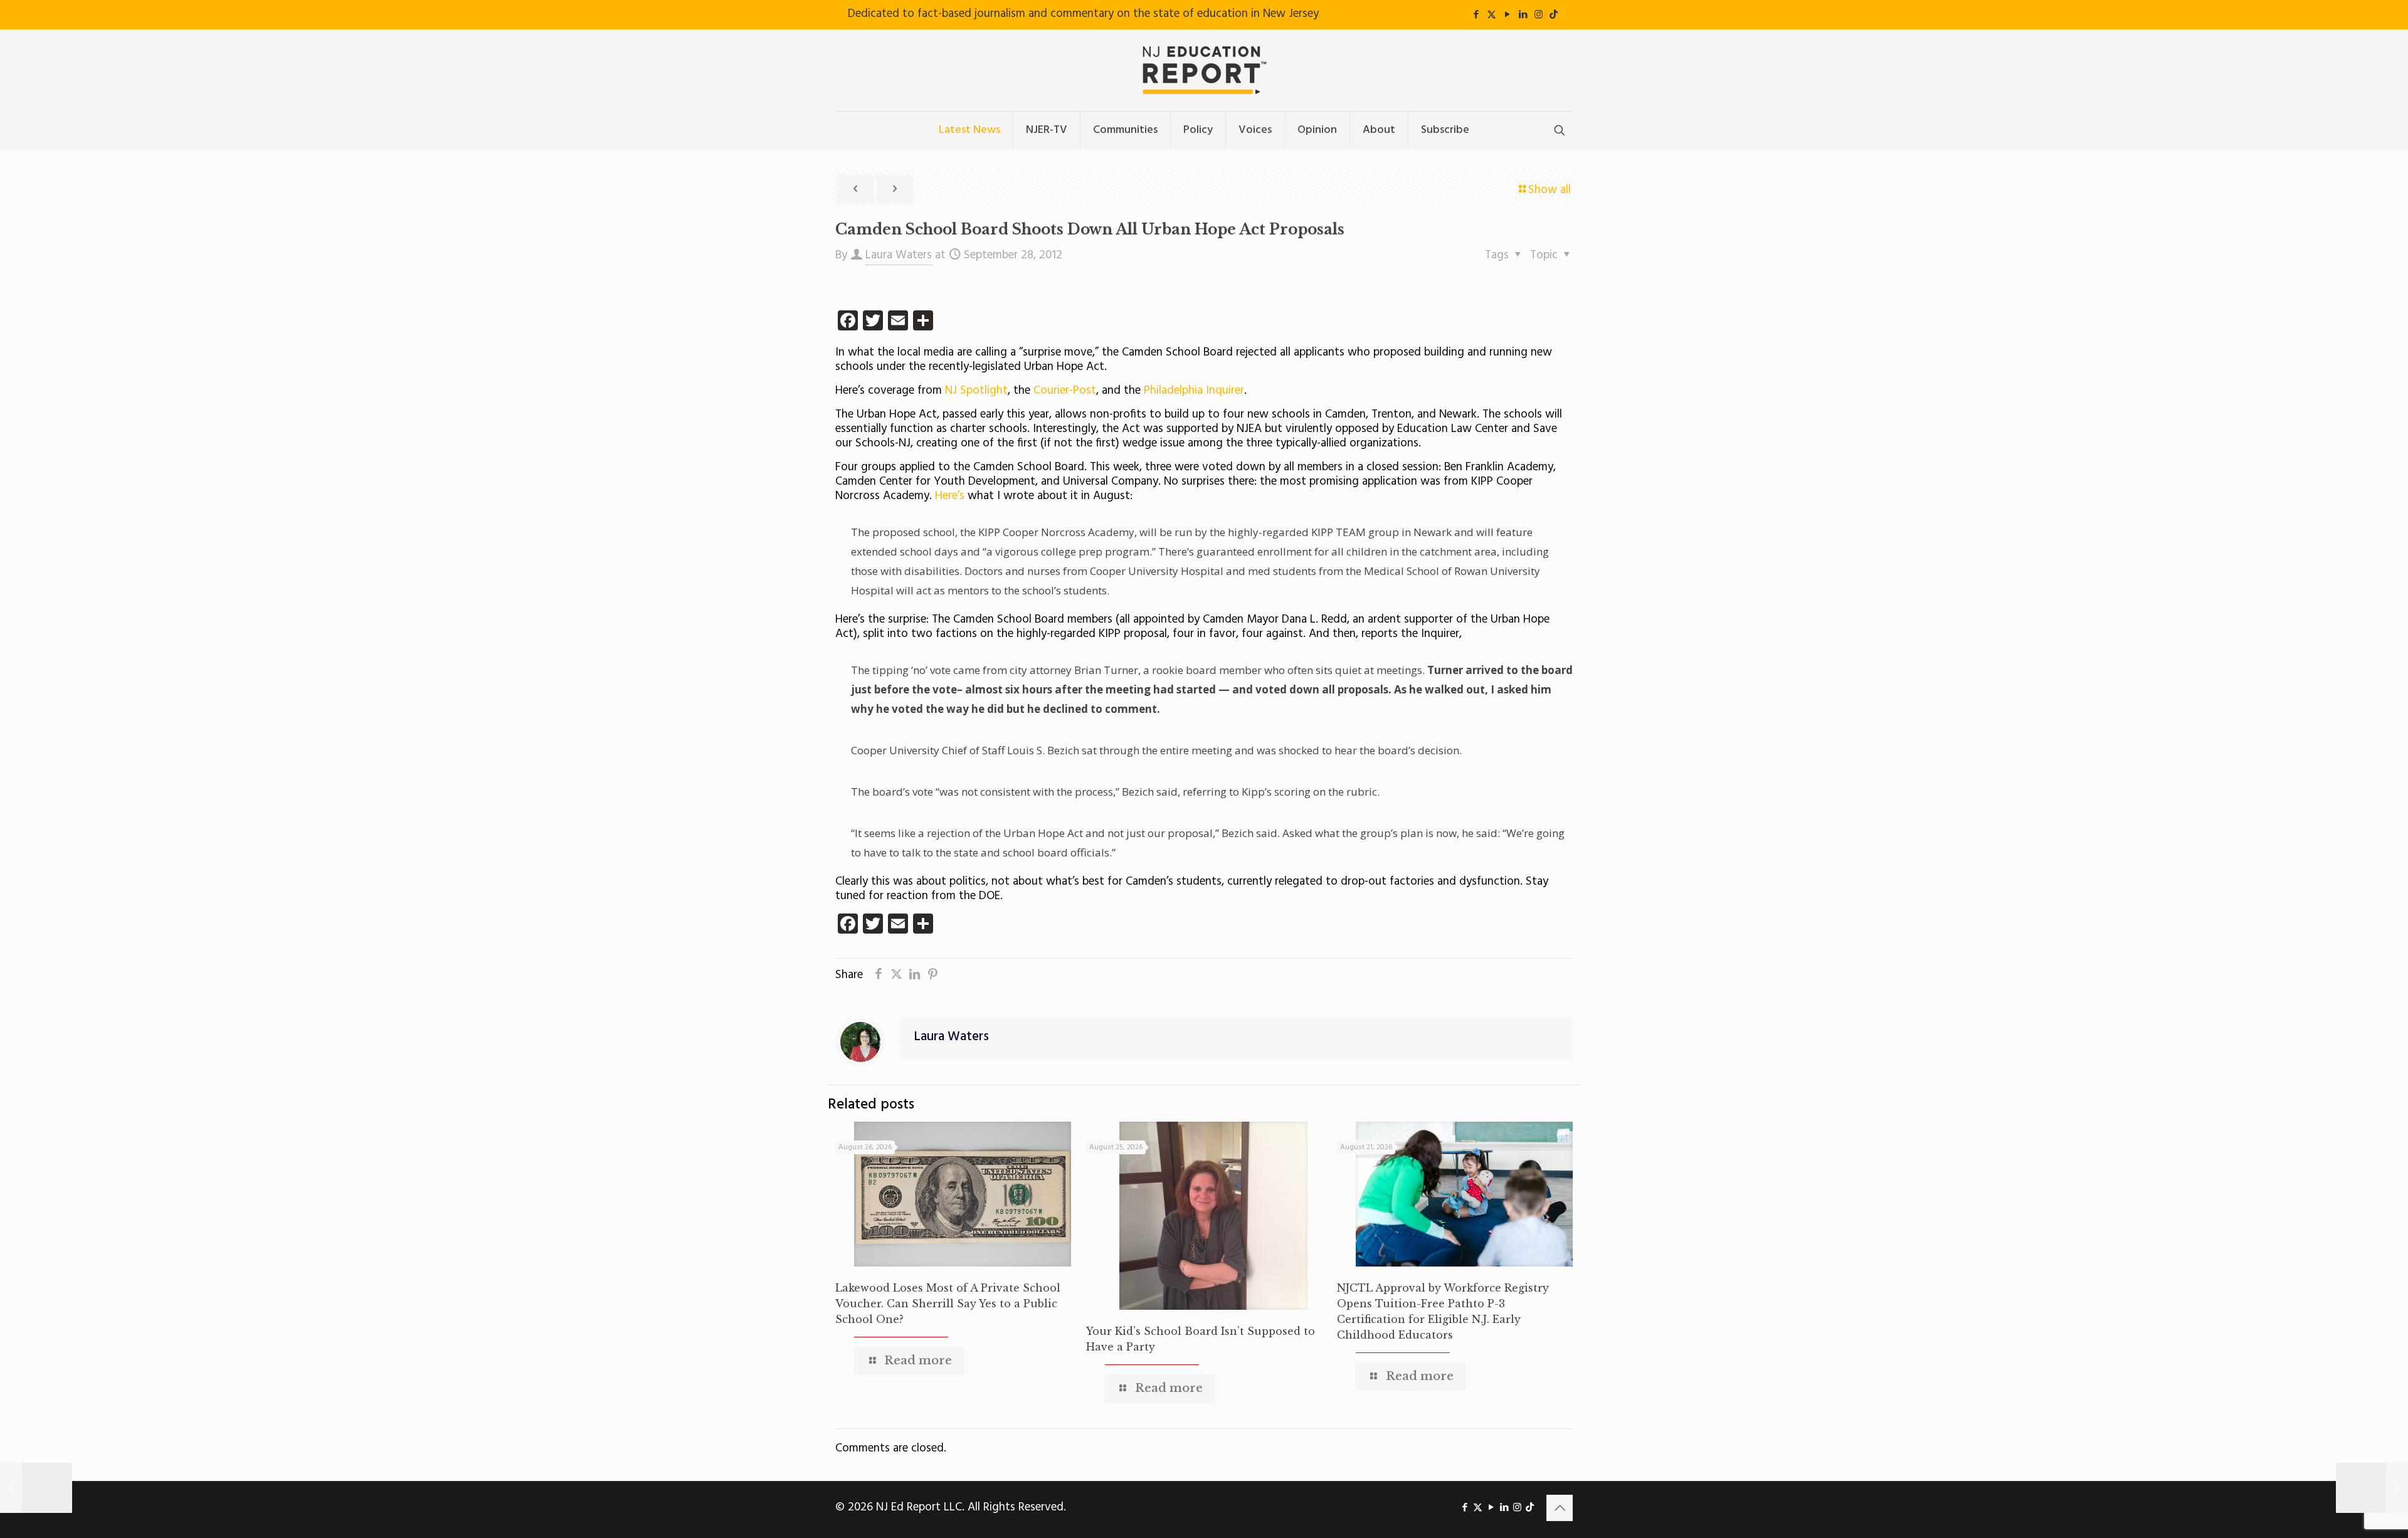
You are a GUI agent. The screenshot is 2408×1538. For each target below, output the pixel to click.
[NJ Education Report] (1204, 70)
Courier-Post (1065, 391)
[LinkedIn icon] (1523, 15)
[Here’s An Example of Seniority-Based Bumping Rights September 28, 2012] (36, 1488)
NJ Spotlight (976, 391)
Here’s (950, 496)
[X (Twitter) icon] (1492, 15)
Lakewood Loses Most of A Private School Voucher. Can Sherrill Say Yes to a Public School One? (948, 1304)
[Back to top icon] (1560, 1508)
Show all (1550, 190)
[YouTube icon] (1507, 15)
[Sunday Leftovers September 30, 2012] (2372, 1488)
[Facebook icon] (1476, 15)
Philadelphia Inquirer (1194, 391)
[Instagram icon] (1539, 15)
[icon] (1554, 15)
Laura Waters (899, 255)
